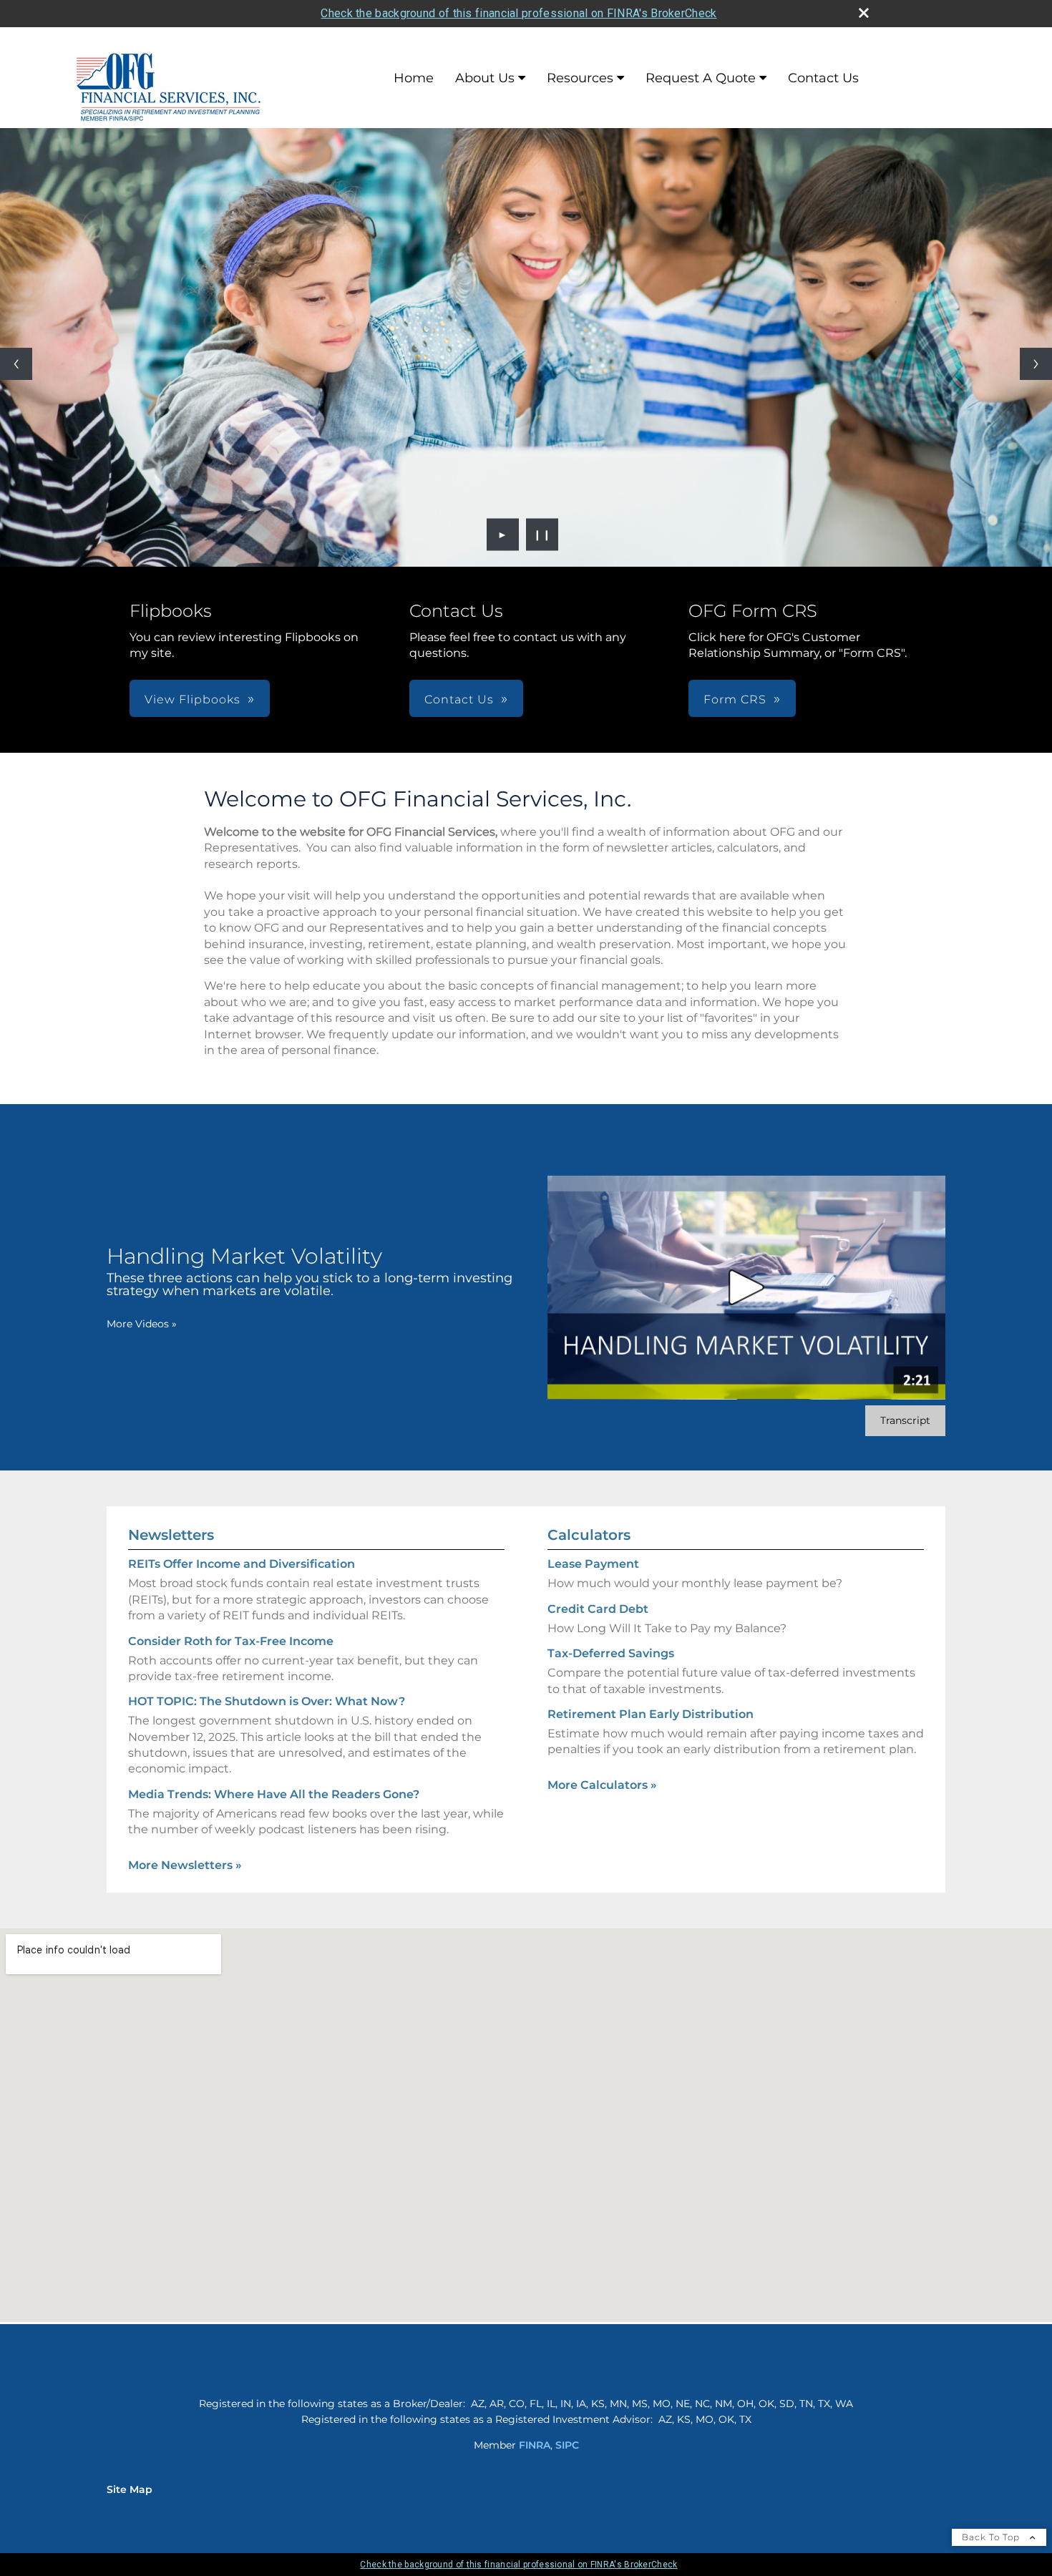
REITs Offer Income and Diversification (242, 1564)
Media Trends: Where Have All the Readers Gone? (274, 1794)
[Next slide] (1036, 364)
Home (414, 78)
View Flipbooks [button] (193, 699)
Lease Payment (593, 1564)
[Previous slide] (16, 364)
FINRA (535, 2445)
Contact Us (823, 78)
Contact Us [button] (459, 699)
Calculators (589, 1535)
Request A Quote (701, 78)
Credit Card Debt (598, 1609)
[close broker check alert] (864, 13)
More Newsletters (185, 1865)
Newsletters (171, 1535)
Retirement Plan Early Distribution (651, 1714)
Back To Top (992, 2537)
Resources (580, 78)
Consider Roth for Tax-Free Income (231, 1641)
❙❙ (542, 535)
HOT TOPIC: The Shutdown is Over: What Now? (267, 1701)
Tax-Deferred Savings (611, 1653)
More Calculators (602, 1785)
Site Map (130, 2489)
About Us (485, 78)
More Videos (142, 1324)
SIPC (567, 2445)
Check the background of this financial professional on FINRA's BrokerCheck (518, 13)
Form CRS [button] (735, 699)
